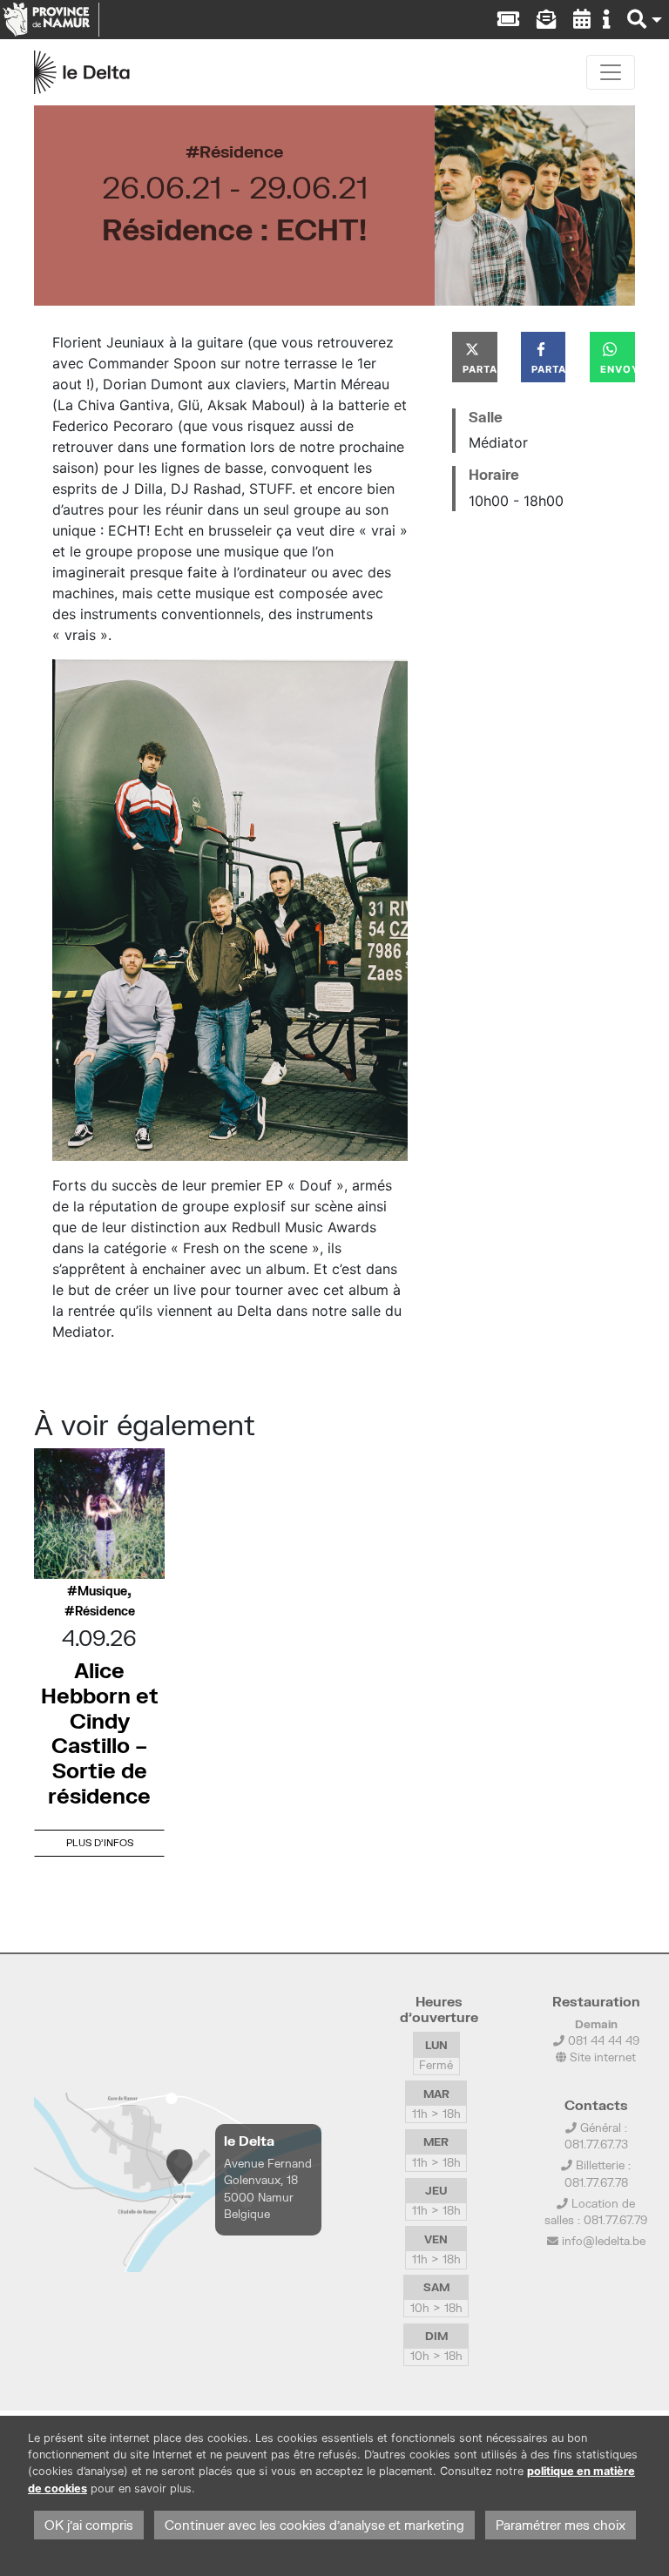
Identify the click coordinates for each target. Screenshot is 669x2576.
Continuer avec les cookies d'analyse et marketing (314, 2525)
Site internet (601, 2057)
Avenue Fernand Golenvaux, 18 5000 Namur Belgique (268, 2188)
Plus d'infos (100, 1842)
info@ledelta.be (604, 2241)
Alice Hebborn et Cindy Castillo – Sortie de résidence (100, 1733)
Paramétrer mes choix (561, 2525)
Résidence (241, 151)
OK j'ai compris (89, 2525)
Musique (102, 1591)
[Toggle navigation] (611, 72)
